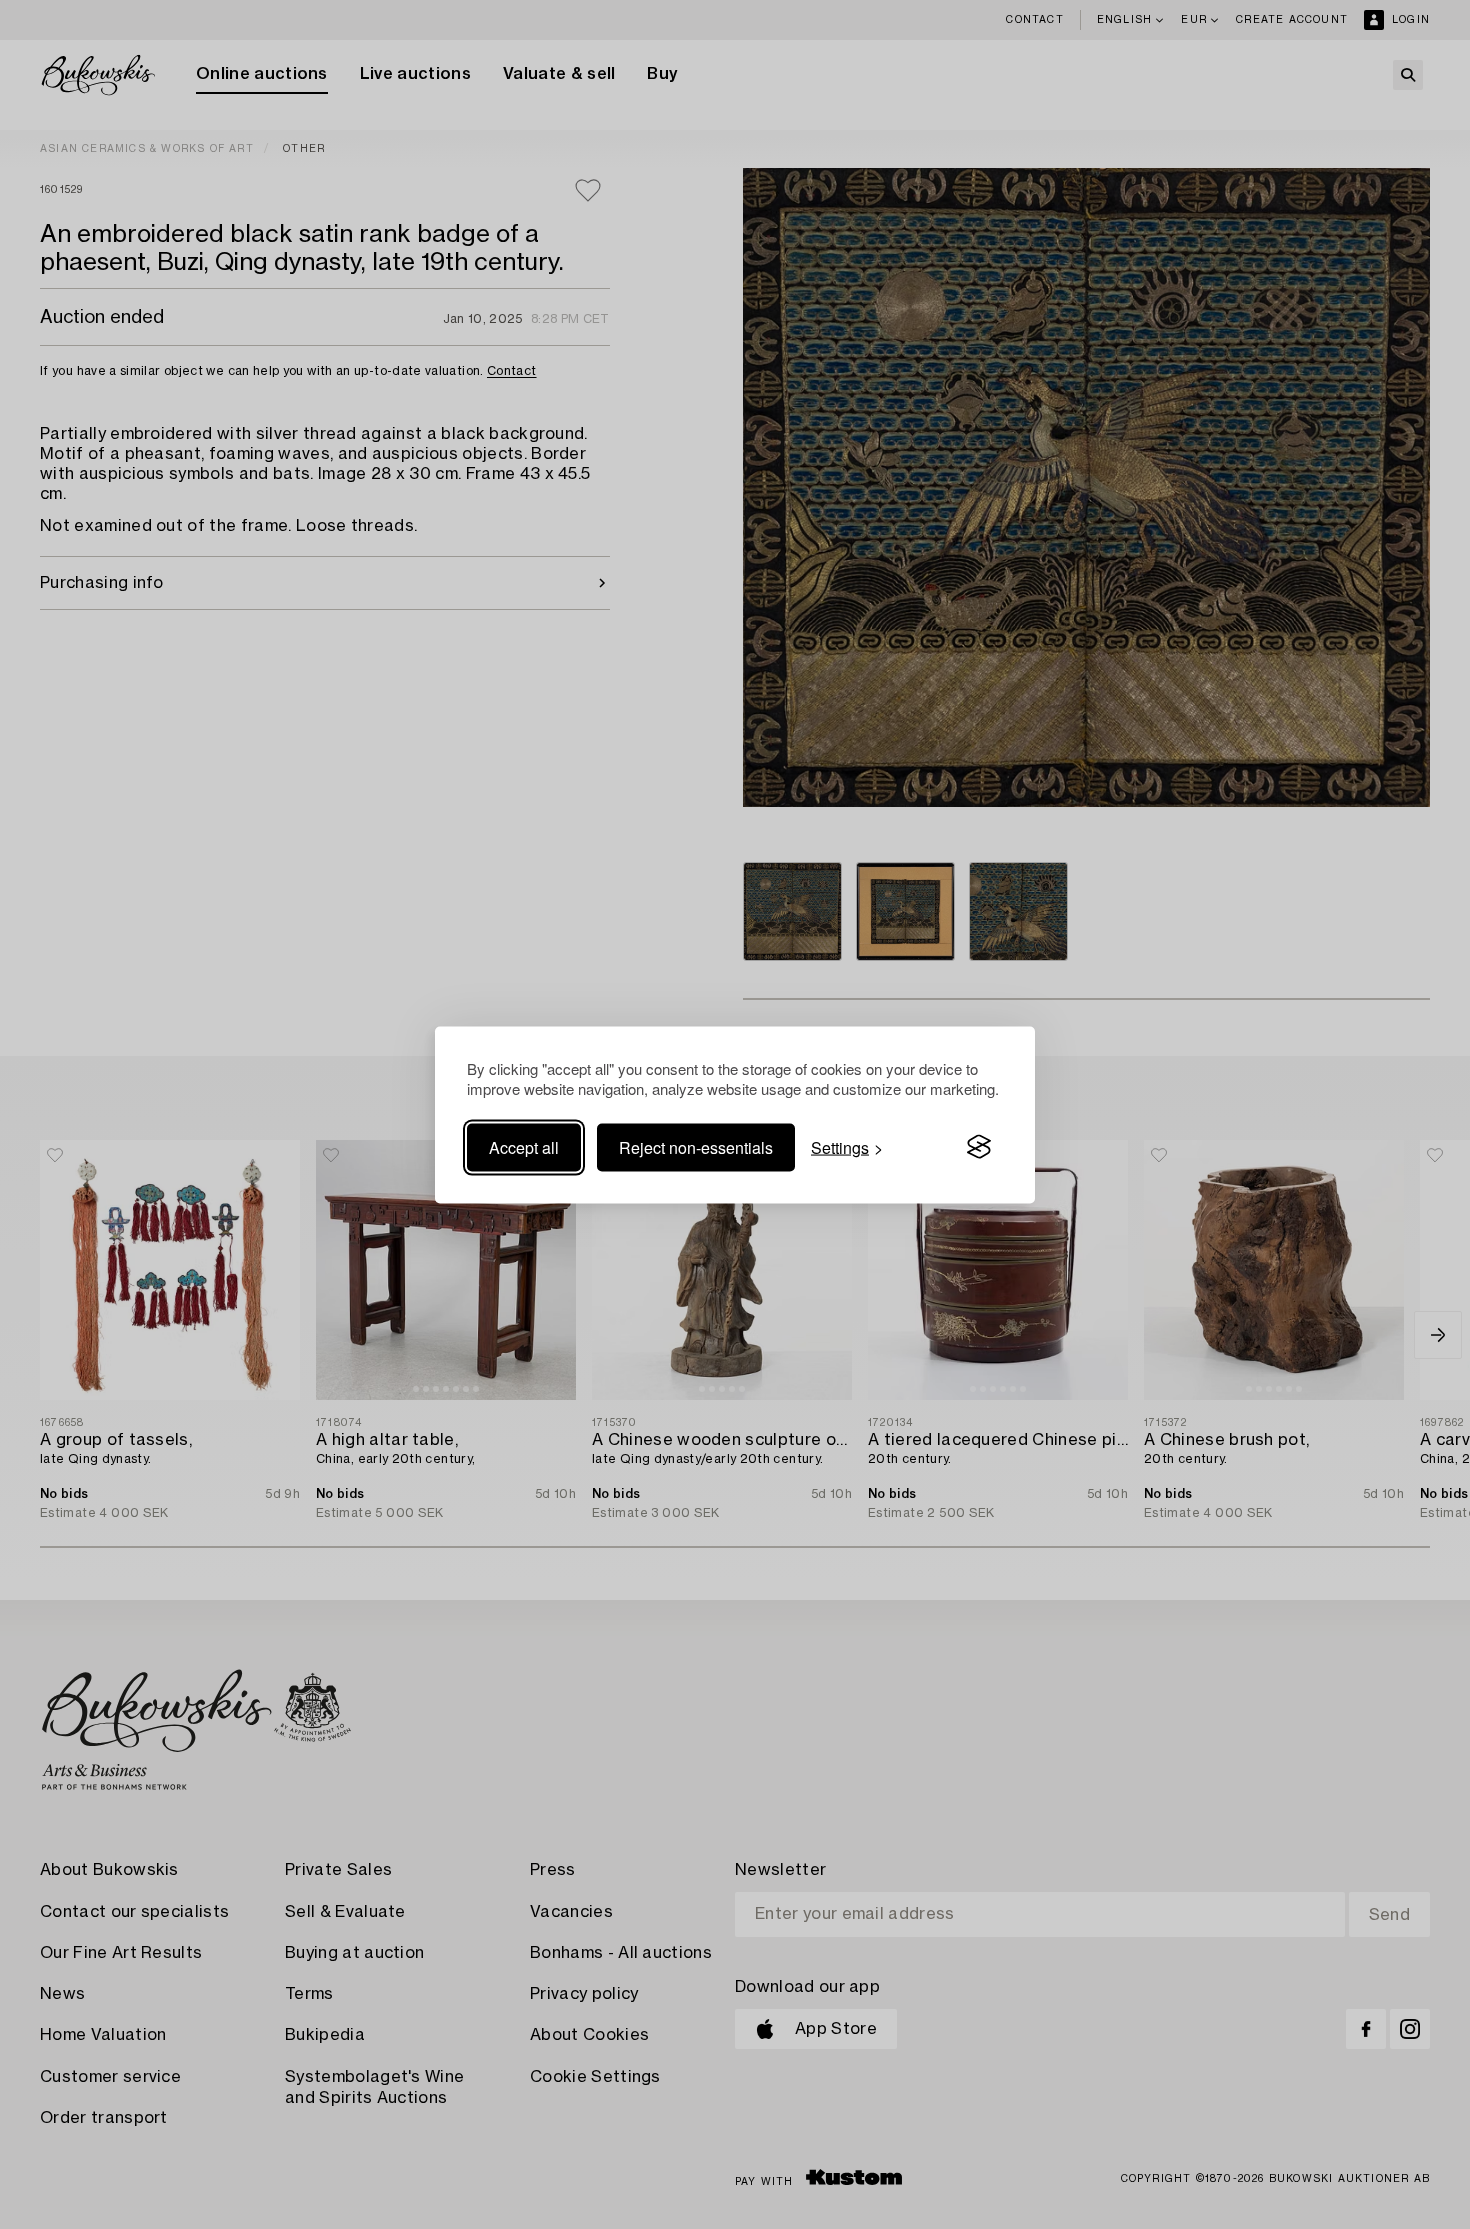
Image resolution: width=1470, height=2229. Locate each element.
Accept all (524, 1146)
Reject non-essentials (696, 1146)
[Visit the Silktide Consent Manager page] (979, 1147)
